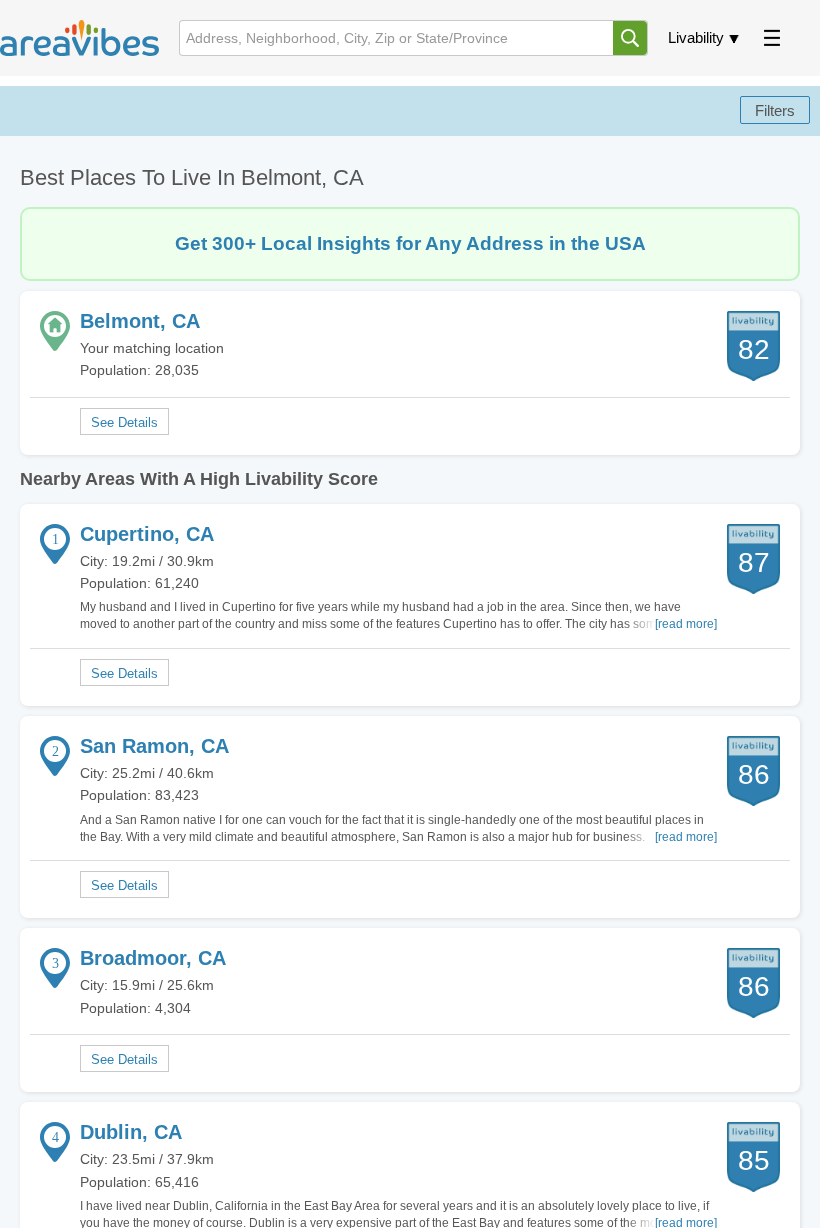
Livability (696, 37)
